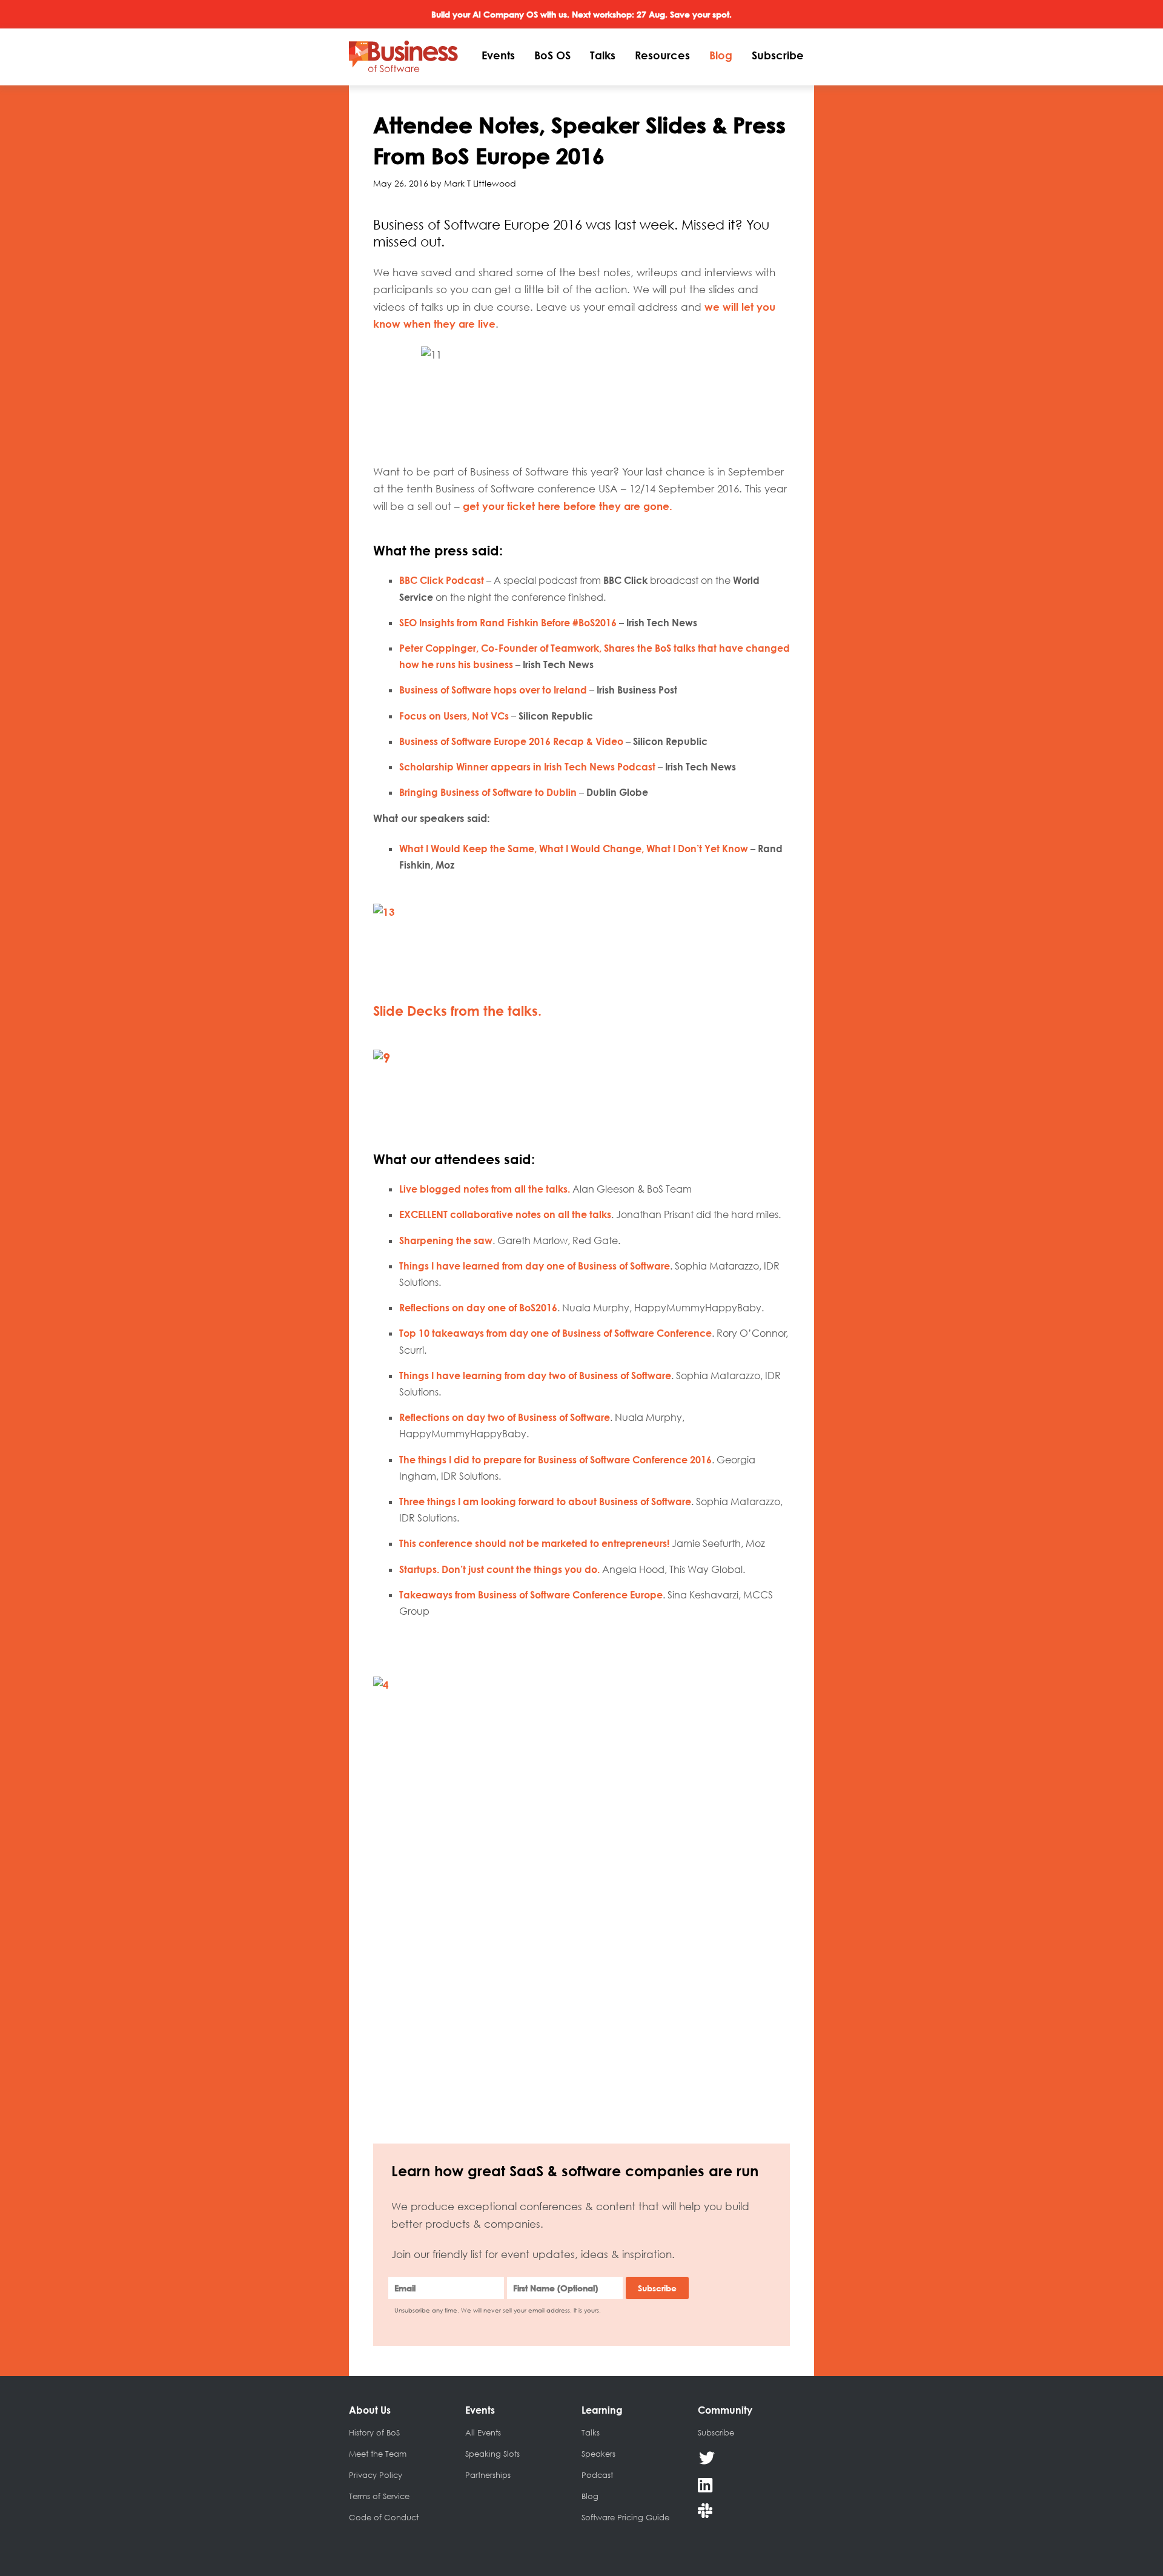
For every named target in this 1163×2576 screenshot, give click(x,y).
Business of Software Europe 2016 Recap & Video (511, 741)
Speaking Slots (492, 2454)
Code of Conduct (384, 2517)
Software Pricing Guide (625, 2517)
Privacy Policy (376, 2475)
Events (498, 55)
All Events (483, 2432)
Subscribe (778, 55)
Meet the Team (378, 2454)
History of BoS (374, 2432)
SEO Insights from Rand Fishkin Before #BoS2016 (509, 623)
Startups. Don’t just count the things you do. (499, 1569)
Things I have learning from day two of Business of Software (535, 1376)
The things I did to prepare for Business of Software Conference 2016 (555, 1460)
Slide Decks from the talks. (457, 1011)
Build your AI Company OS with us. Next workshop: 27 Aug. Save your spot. (581, 14)
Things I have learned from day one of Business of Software (535, 1266)
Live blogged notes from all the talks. (485, 1189)
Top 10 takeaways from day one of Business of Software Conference (555, 1333)
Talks (603, 55)
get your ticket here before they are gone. (569, 506)
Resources (662, 55)
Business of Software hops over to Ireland (494, 690)
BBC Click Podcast (442, 580)
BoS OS (552, 55)
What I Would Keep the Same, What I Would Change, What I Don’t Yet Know (574, 849)
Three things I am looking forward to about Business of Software (545, 1502)
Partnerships (488, 2475)
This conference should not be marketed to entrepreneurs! (534, 1543)
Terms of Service (379, 2496)
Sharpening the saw (446, 1240)
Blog (721, 55)
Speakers (598, 2454)
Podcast (597, 2475)
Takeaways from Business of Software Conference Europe (531, 1595)
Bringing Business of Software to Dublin (488, 792)
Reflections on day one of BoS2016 (478, 1308)
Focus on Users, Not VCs (455, 716)
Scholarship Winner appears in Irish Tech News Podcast (528, 767)
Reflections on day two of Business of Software (505, 1417)
